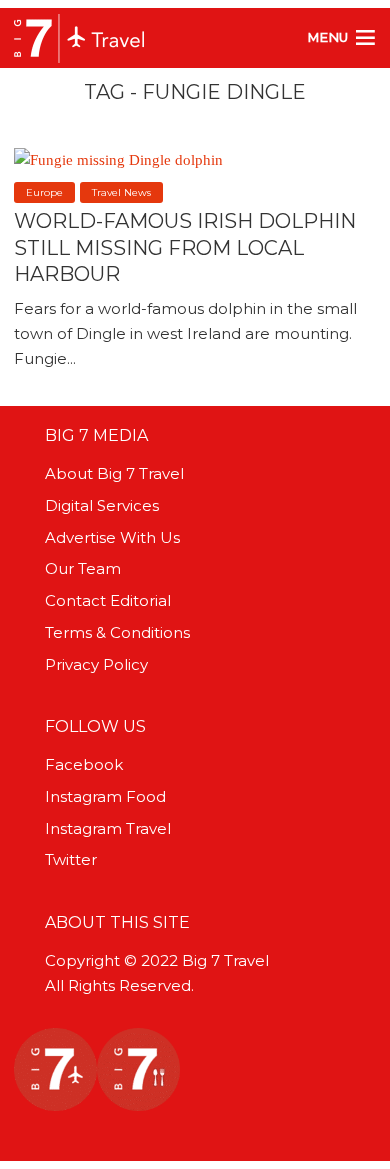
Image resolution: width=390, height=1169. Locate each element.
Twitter (71, 859)
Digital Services (102, 505)
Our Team (83, 568)
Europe (44, 192)
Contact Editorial (108, 600)
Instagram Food (105, 796)
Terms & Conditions (117, 632)
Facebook (84, 764)
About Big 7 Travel (114, 473)
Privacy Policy (96, 664)
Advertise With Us (112, 537)
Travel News (121, 192)
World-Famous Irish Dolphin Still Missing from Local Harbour (185, 247)
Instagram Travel (108, 828)
